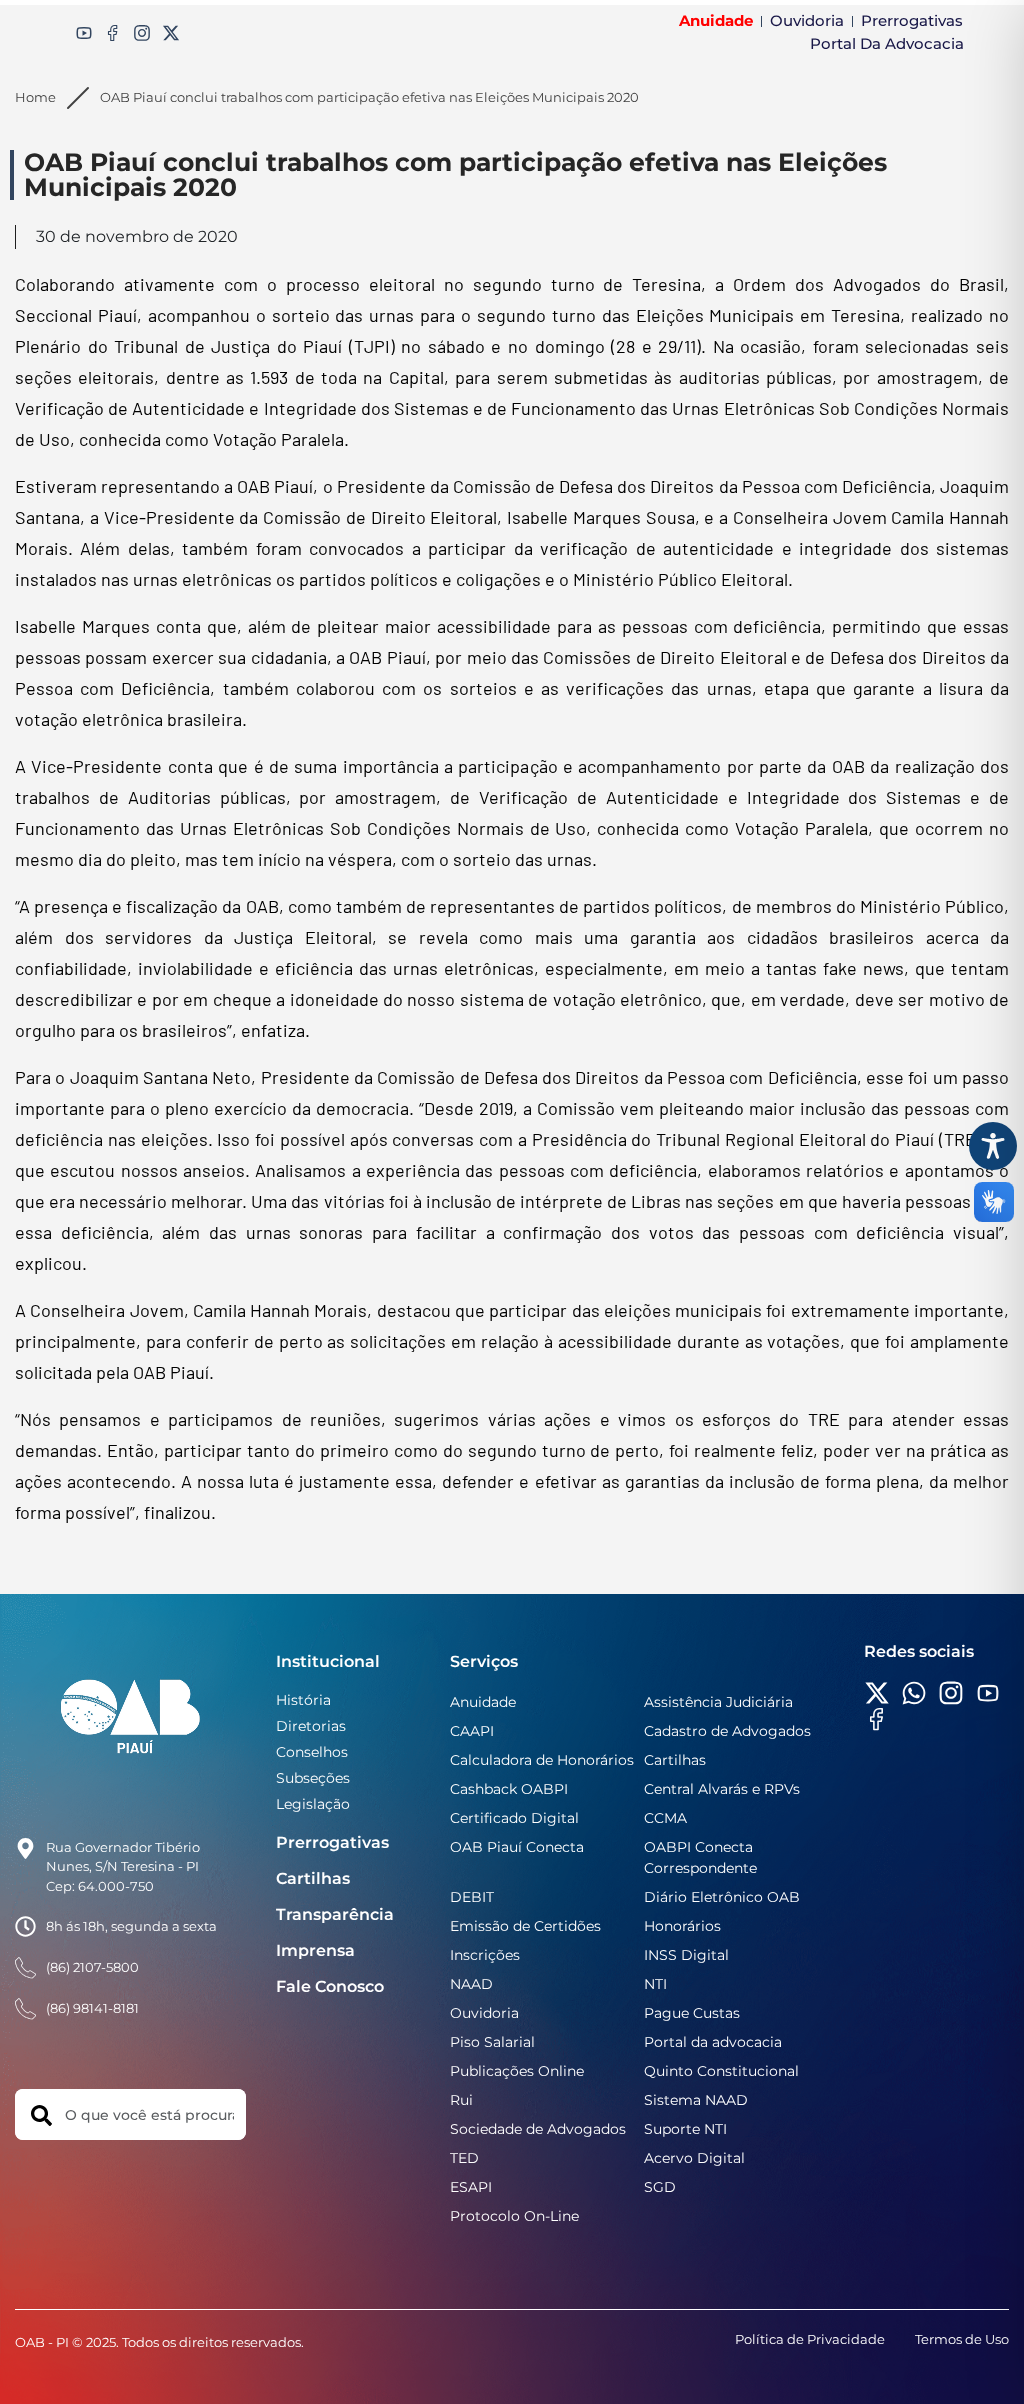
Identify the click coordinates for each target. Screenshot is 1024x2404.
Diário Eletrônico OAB (722, 1897)
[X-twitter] (171, 33)
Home (35, 97)
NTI (655, 1984)
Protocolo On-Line (514, 2216)
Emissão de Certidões (525, 1926)
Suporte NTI (685, 2129)
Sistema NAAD (696, 2100)
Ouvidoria (484, 2013)
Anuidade (483, 1702)
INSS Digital (686, 1955)
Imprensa (315, 1950)
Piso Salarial (492, 2042)
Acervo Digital (694, 2158)
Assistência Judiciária (718, 1702)
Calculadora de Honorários (542, 1760)
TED (464, 2158)
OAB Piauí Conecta (517, 1847)
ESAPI (471, 2187)
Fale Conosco (330, 1986)
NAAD (471, 1984)
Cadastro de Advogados (727, 1731)
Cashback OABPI (509, 1789)
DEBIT (472, 1897)
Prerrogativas (332, 1842)
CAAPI (472, 1731)
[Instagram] (142, 33)
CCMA (665, 1818)
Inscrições (485, 1955)
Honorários (682, 1926)
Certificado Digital (514, 1818)
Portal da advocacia (713, 2042)
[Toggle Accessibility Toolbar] (993, 1146)
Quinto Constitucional (721, 2071)
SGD (660, 2187)
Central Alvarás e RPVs (722, 1789)
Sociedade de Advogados (538, 2129)
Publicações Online (517, 2071)
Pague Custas (692, 2013)
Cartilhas (313, 1878)
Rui (461, 2100)
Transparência (335, 1914)
